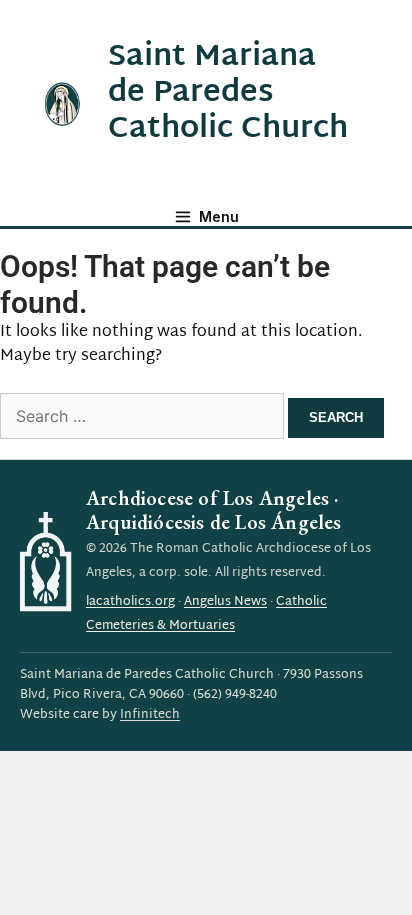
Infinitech (150, 715)
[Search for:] (144, 418)
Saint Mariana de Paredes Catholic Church (228, 93)
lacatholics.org (130, 602)
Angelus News (225, 602)
